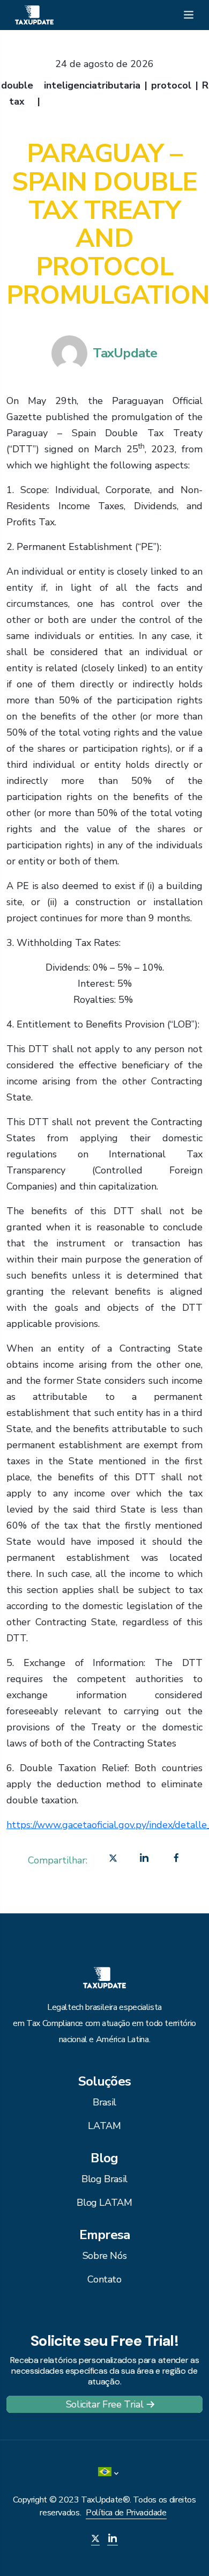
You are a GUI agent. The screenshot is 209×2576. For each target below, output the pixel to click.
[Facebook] (176, 1860)
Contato (104, 2279)
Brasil (104, 2102)
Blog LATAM (104, 2203)
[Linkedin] (144, 1860)
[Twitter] (113, 1860)
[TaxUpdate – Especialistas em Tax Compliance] (34, 14)
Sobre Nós (105, 2256)
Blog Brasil (104, 2179)
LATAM (104, 2126)
